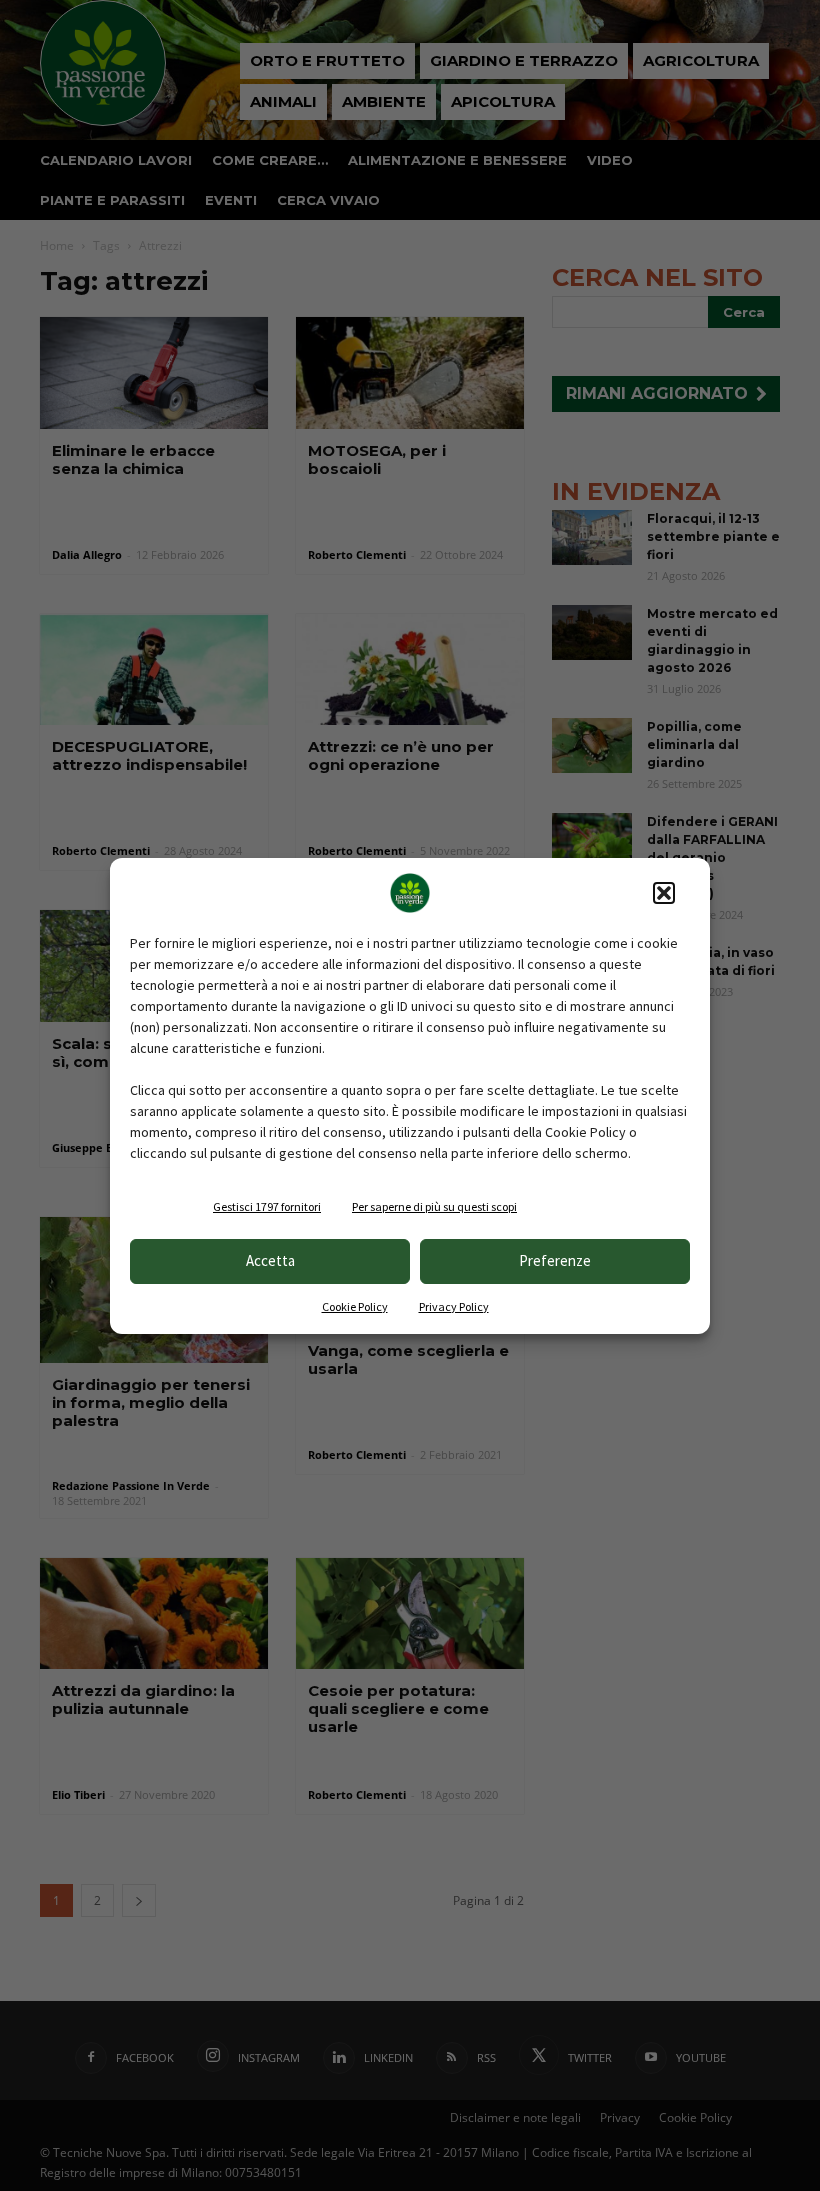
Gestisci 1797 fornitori (267, 1206)
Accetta (270, 1260)
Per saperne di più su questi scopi (434, 1206)
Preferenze (555, 1260)
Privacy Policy (454, 1306)
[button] (664, 893)
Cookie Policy (355, 1306)
